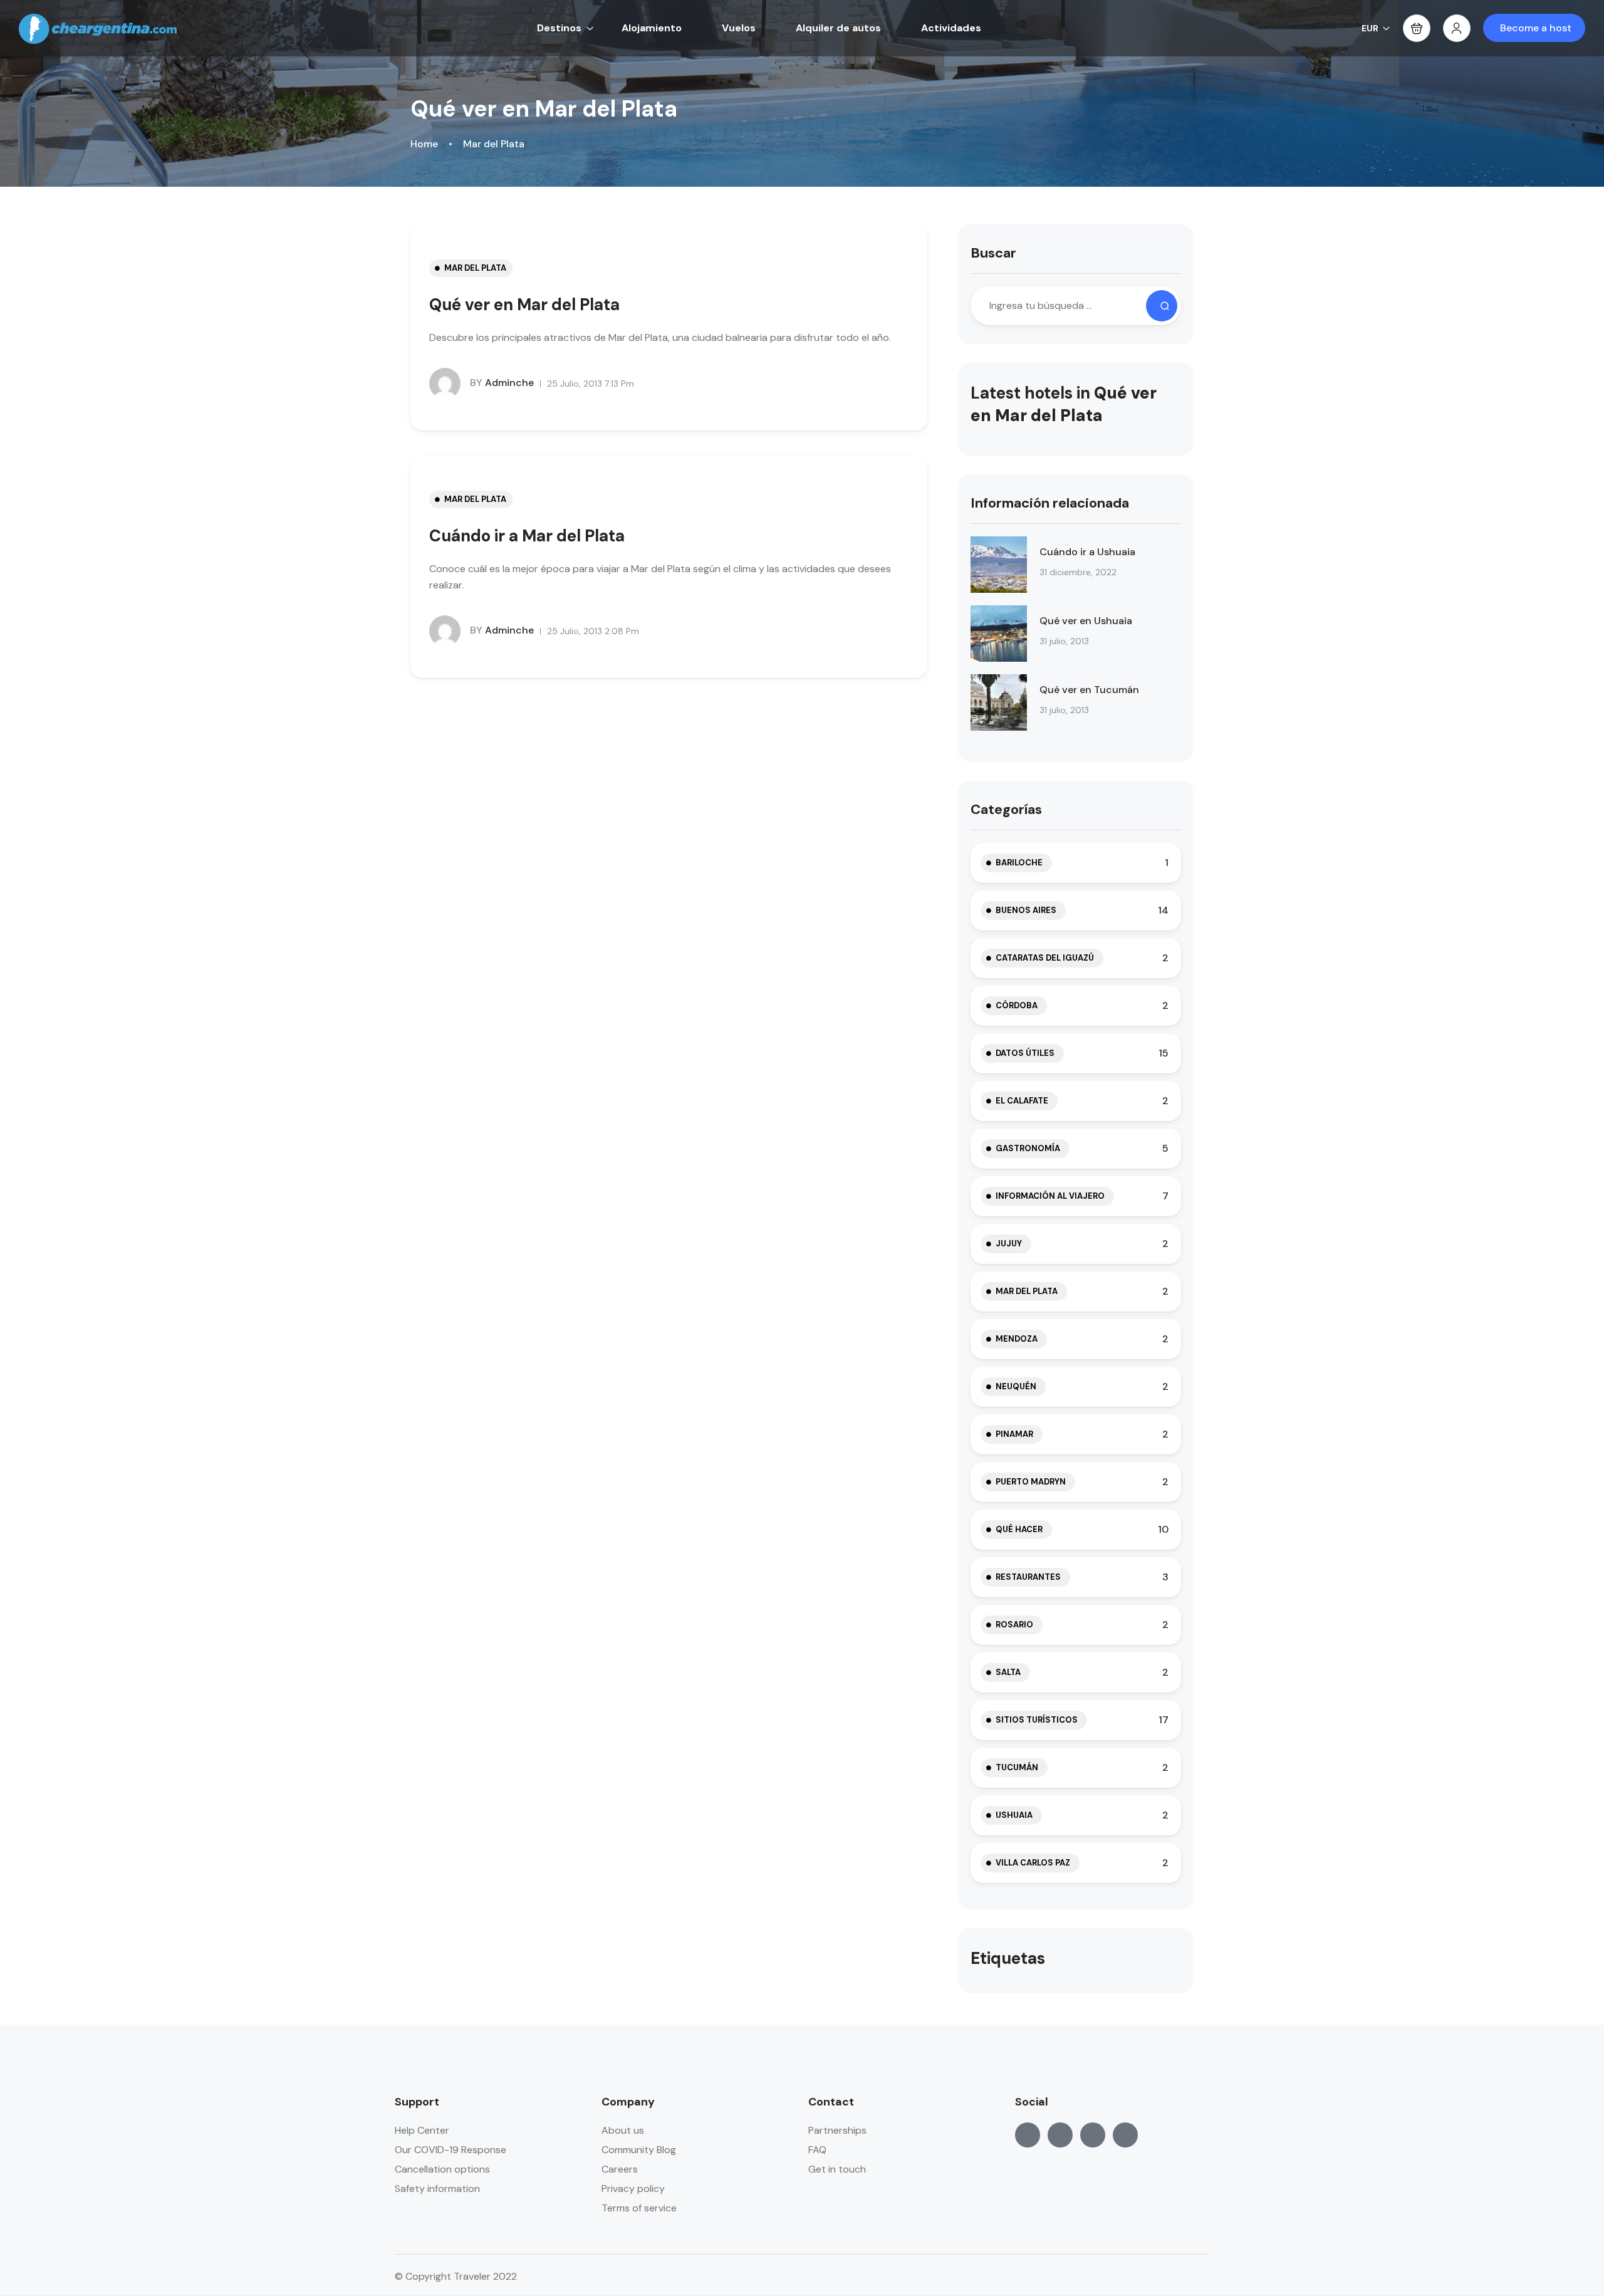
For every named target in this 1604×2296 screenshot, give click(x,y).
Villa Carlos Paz (1033, 1863)
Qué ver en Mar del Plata (524, 305)
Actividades (951, 28)
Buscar (993, 253)
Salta (1008, 1672)
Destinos (559, 28)
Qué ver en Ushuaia (1086, 621)
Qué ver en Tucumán (1089, 690)
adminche (502, 383)
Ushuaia (1014, 1815)
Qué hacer (1019, 1529)
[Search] (1162, 306)
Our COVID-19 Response (450, 2150)
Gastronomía (1028, 1148)
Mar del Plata (494, 144)
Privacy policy (633, 2189)
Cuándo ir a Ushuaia (1087, 552)
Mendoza (1017, 1339)
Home (424, 144)
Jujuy (1009, 1244)
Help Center (422, 2130)
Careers (620, 2169)
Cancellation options (442, 2169)
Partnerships (837, 2130)
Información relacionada (1050, 503)
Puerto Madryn (1031, 1482)
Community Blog (639, 2150)
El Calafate (1022, 1101)
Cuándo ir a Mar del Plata (527, 536)
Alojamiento (652, 28)
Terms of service (639, 2208)
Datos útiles (1025, 1053)
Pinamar (1014, 1434)
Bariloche (1019, 863)
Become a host (1536, 28)
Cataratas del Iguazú (1045, 958)
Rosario (1014, 1625)
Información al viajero (1050, 1196)
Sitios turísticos (1037, 1720)
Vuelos (739, 28)
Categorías (1006, 809)
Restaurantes (1028, 1577)
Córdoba (1017, 1005)
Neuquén (1016, 1386)
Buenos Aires (1026, 910)
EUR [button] (1370, 28)
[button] (1417, 28)
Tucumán (1017, 1767)
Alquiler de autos (838, 28)
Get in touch (837, 2169)
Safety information (437, 2189)
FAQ (817, 2150)
